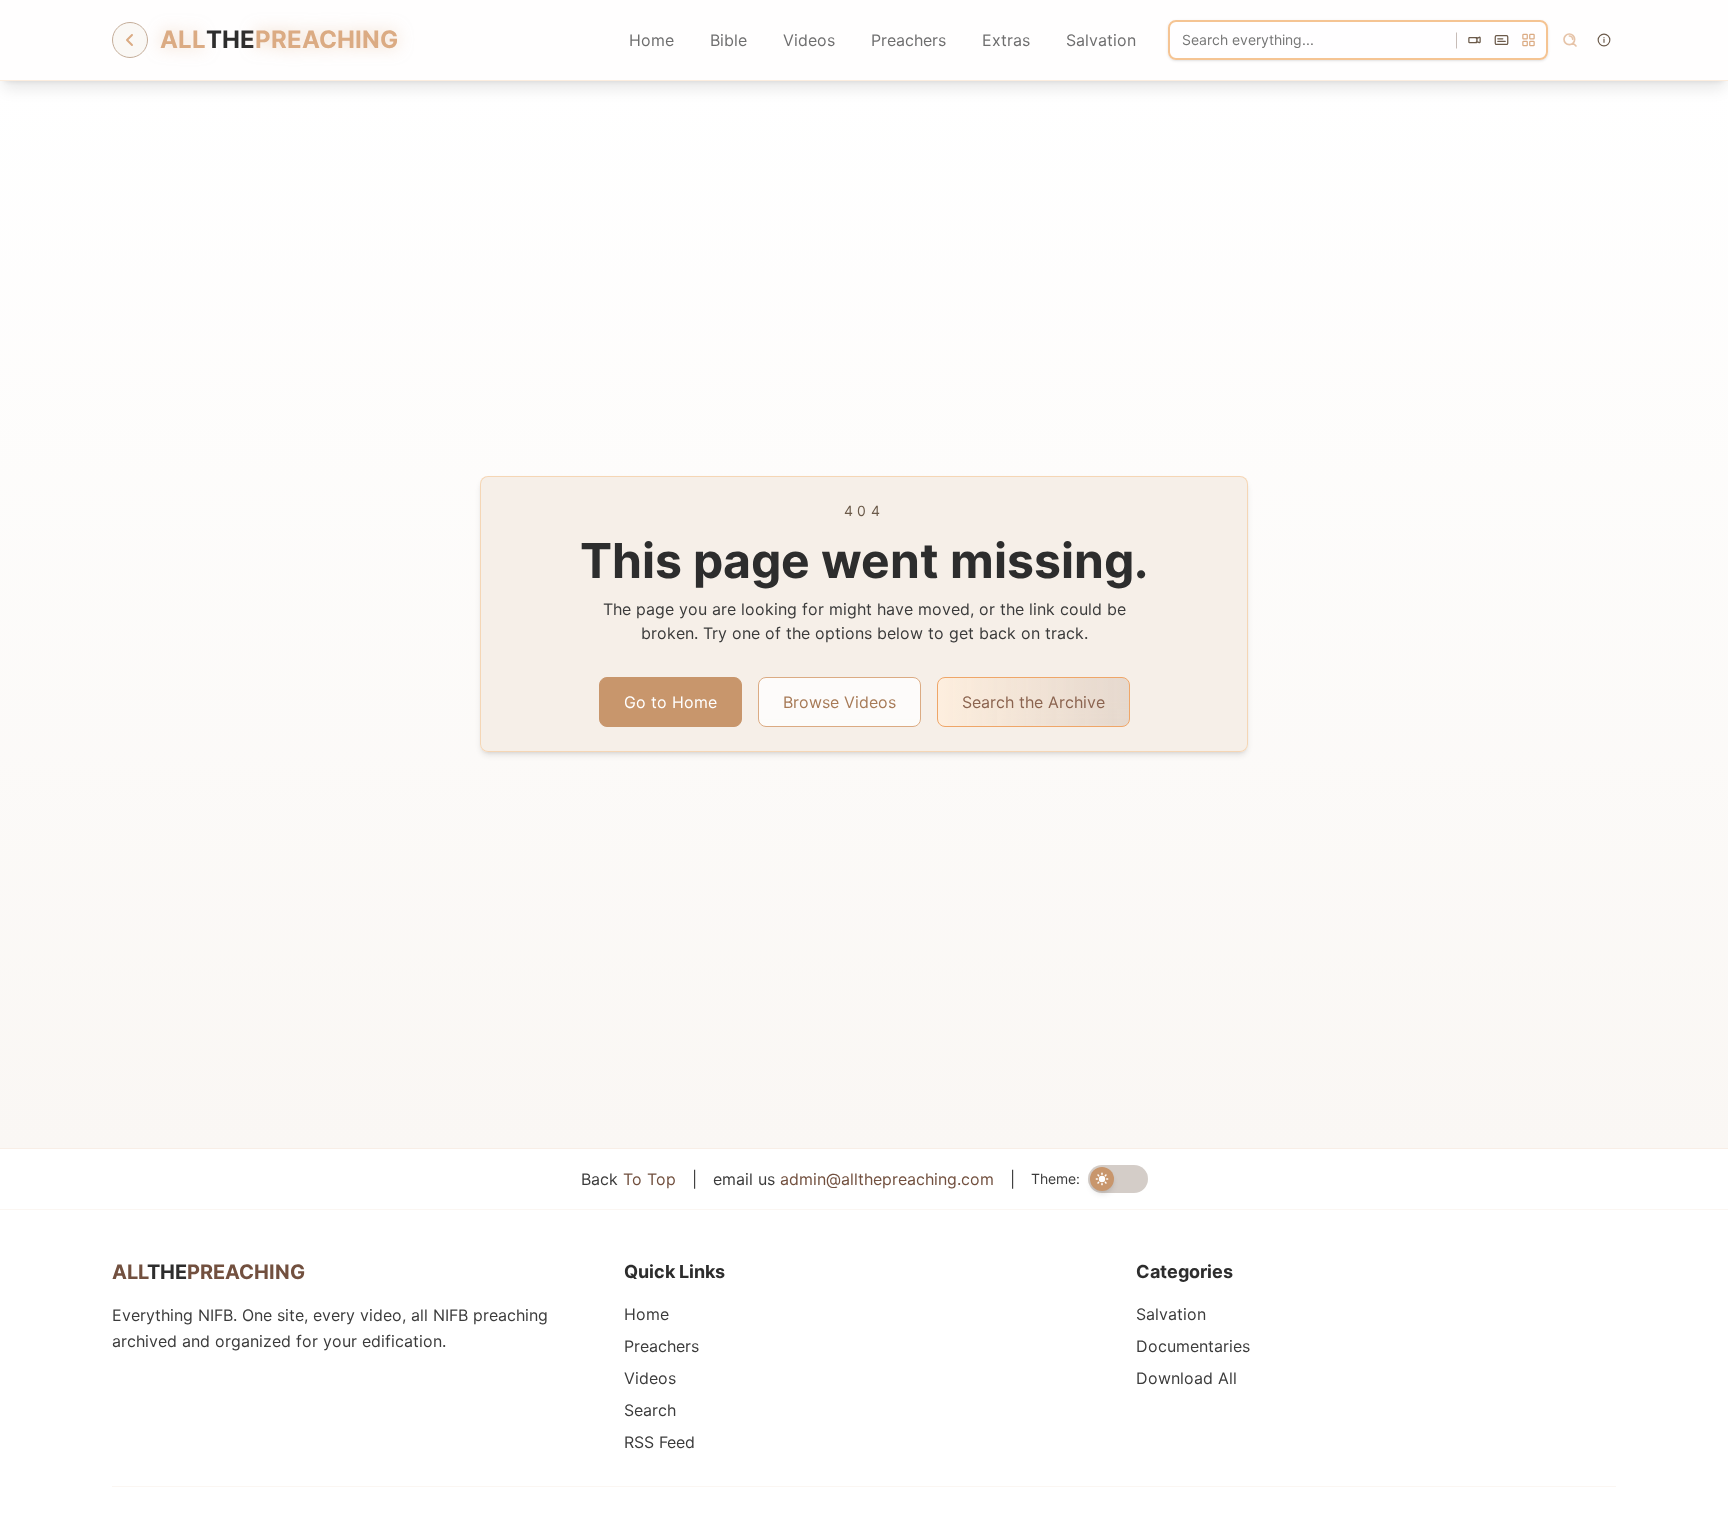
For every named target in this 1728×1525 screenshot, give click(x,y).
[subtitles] (1501, 40)
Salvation (1101, 40)
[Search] (1570, 40)
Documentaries (1193, 1346)
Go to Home (670, 702)
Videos (809, 40)
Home (651, 40)
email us (853, 1179)
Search (650, 1410)
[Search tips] (1604, 40)
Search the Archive (1033, 702)
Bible (728, 40)
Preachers (908, 40)
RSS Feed (659, 1442)
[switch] (1118, 1179)
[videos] (1474, 40)
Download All (1186, 1378)
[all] (1528, 40)
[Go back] (130, 40)
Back (628, 1179)
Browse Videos (839, 702)
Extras (1006, 40)
